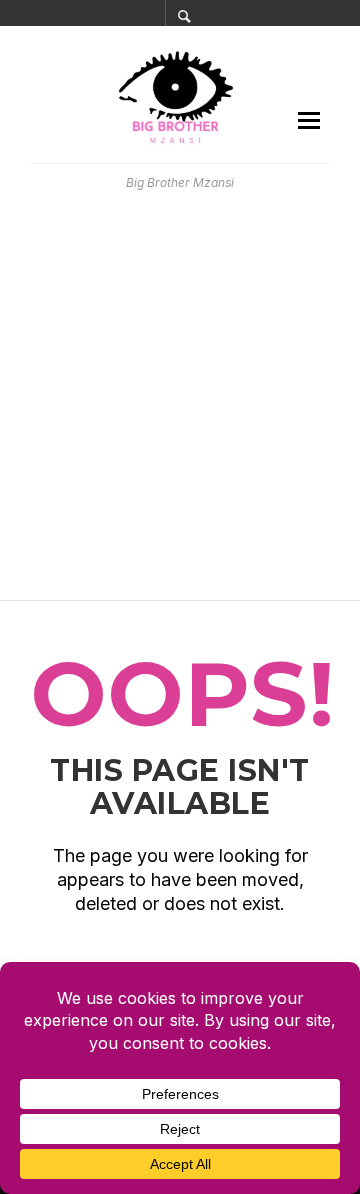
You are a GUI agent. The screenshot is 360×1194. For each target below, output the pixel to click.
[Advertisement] (180, 396)
